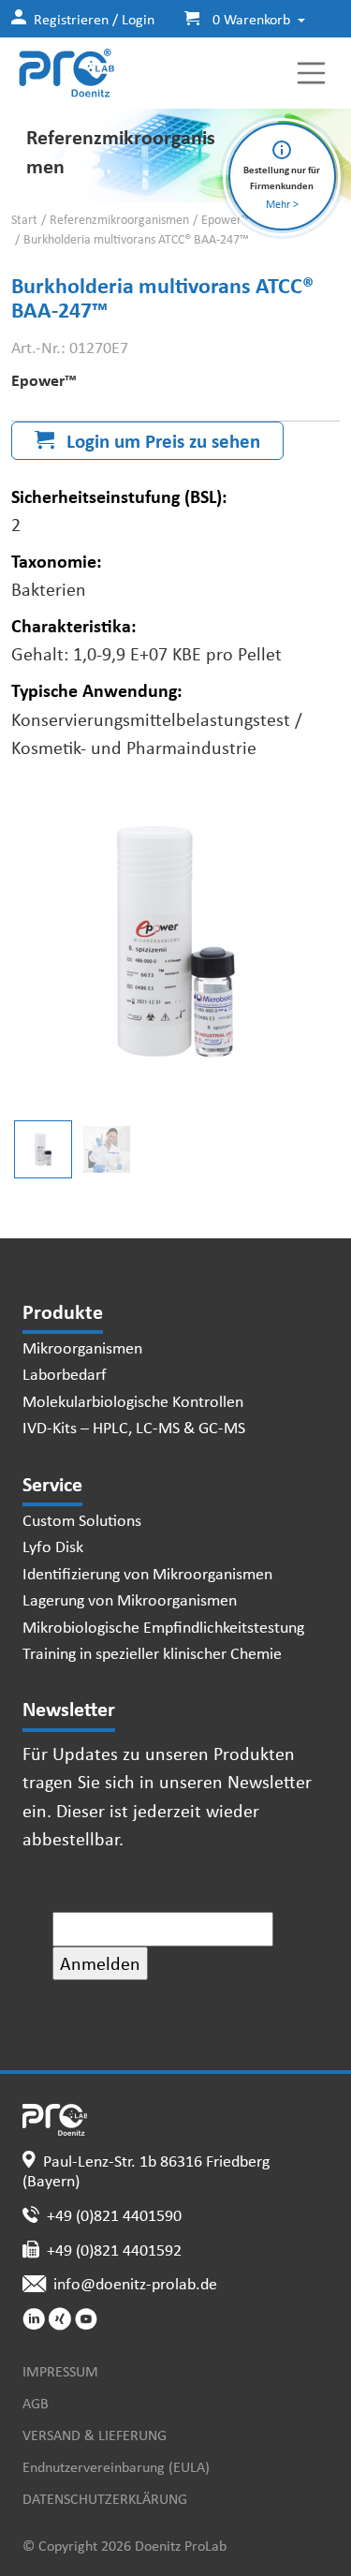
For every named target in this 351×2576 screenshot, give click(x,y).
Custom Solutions (82, 1519)
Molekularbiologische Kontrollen (133, 1400)
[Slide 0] (43, 1149)
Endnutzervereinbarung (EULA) (116, 2466)
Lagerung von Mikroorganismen (130, 1599)
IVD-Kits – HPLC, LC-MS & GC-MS (134, 1427)
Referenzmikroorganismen (119, 219)
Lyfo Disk (53, 1546)
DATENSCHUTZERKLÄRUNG (105, 2498)
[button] (237, 19)
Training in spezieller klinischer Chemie (152, 1652)
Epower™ (226, 219)
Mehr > (282, 204)
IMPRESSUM (60, 2371)
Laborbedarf (65, 1373)
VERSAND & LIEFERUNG (95, 2435)
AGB (36, 2403)
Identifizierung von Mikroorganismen (147, 1573)
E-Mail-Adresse (116, 1897)
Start (24, 219)
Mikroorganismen (82, 1347)
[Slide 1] (107, 1149)
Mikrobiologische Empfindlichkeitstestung (163, 1626)
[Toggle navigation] (312, 73)
